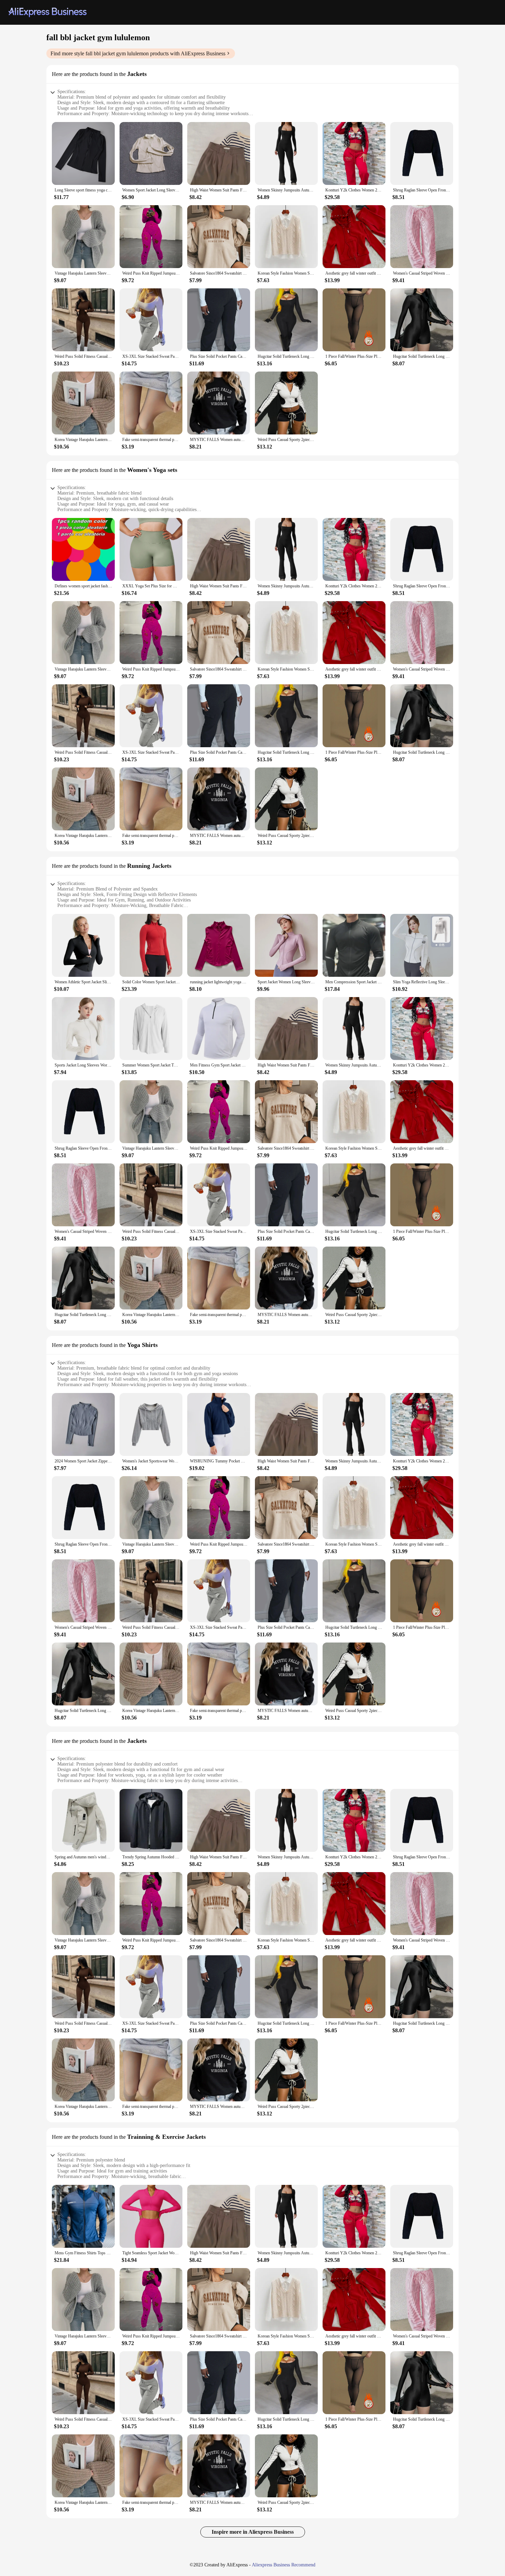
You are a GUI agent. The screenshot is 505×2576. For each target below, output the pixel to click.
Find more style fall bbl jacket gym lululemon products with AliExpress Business (138, 53)
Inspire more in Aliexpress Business (253, 2532)
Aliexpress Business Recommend (284, 2565)
